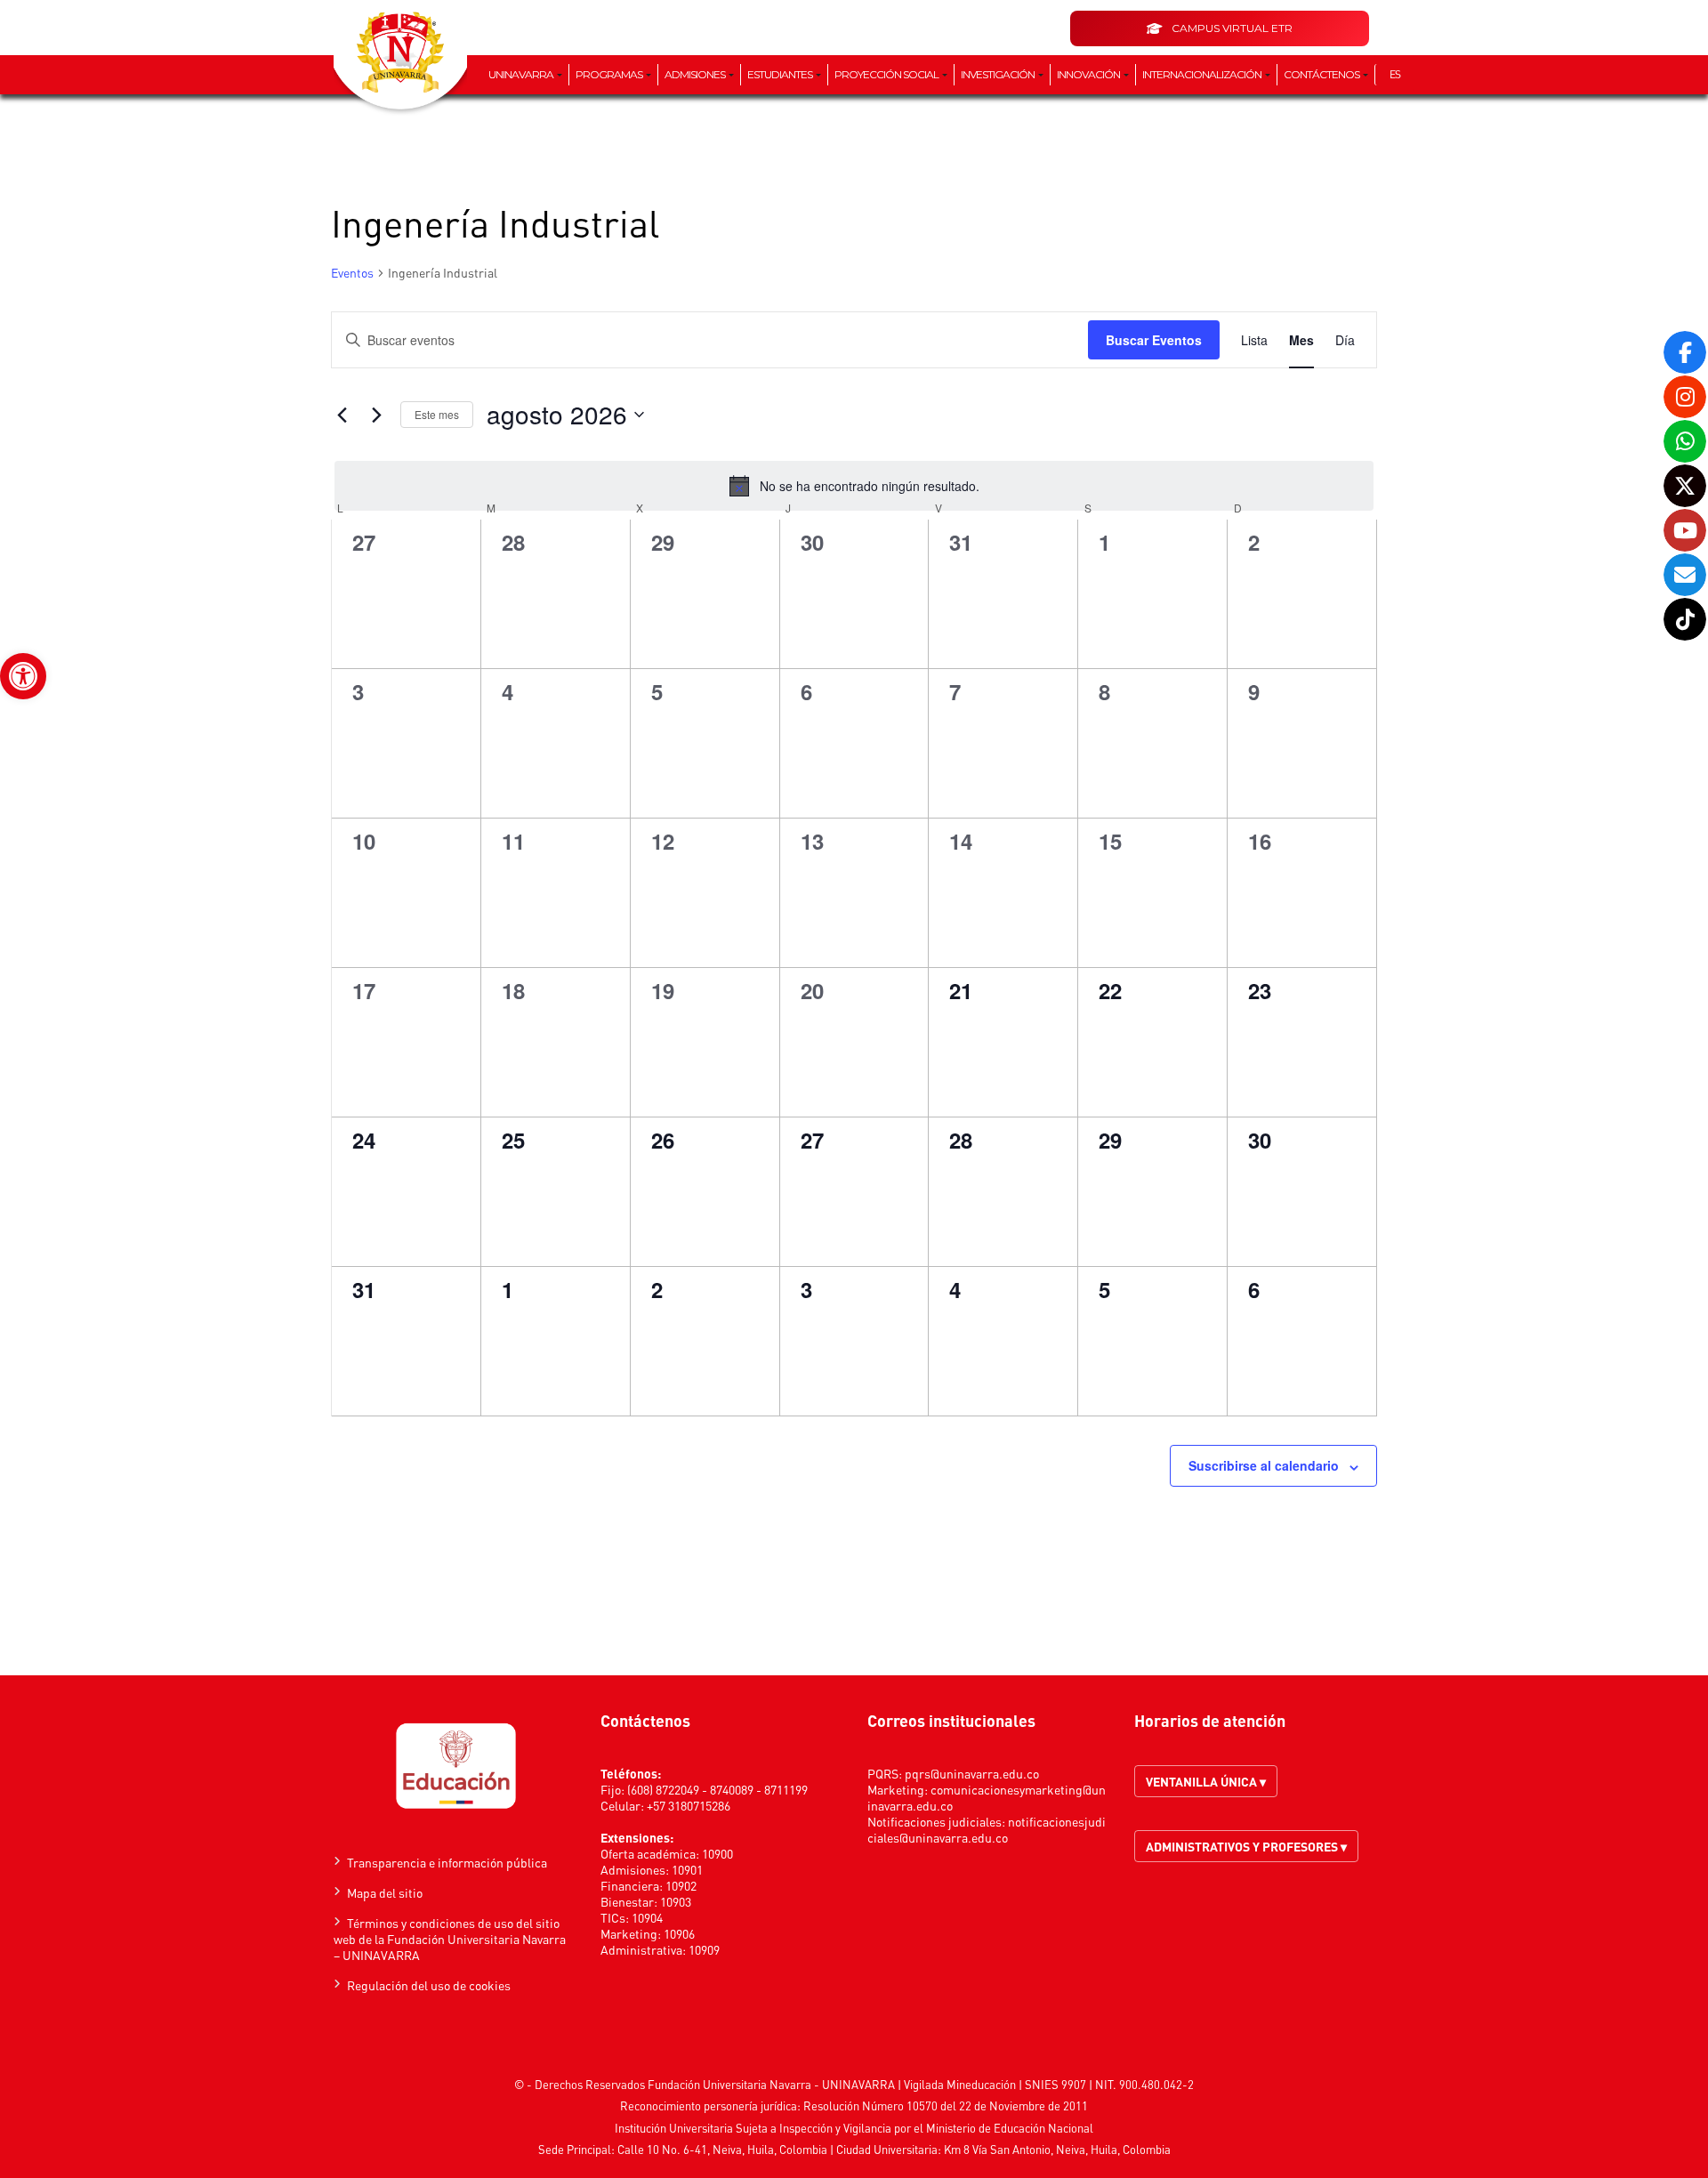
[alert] (854, 486)
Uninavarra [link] (522, 74)
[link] (23, 676)
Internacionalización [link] (1203, 74)
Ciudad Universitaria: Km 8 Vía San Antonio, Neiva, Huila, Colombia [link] (1003, 2149)
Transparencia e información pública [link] (447, 1862)
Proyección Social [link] (887, 74)
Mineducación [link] (981, 2084)
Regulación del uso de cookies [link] (429, 1985)
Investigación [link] (999, 74)
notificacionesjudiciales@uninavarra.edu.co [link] (987, 1829)
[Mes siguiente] (376, 415)
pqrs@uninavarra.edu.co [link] (972, 1773)
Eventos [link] (352, 272)
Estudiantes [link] (781, 74)
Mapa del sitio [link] (385, 1892)
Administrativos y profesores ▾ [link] (1246, 1846)
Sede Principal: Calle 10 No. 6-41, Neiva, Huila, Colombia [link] (683, 2149)
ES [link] (1395, 74)
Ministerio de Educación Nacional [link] (1010, 2128)
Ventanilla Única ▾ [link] (1206, 1781)
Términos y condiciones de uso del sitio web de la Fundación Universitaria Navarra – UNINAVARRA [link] (450, 1939)
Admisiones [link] (696, 74)
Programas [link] (610, 74)
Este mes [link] (437, 414)
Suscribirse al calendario (1264, 1465)
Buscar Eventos (1154, 340)
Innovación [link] (1089, 74)
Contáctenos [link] (1322, 74)
